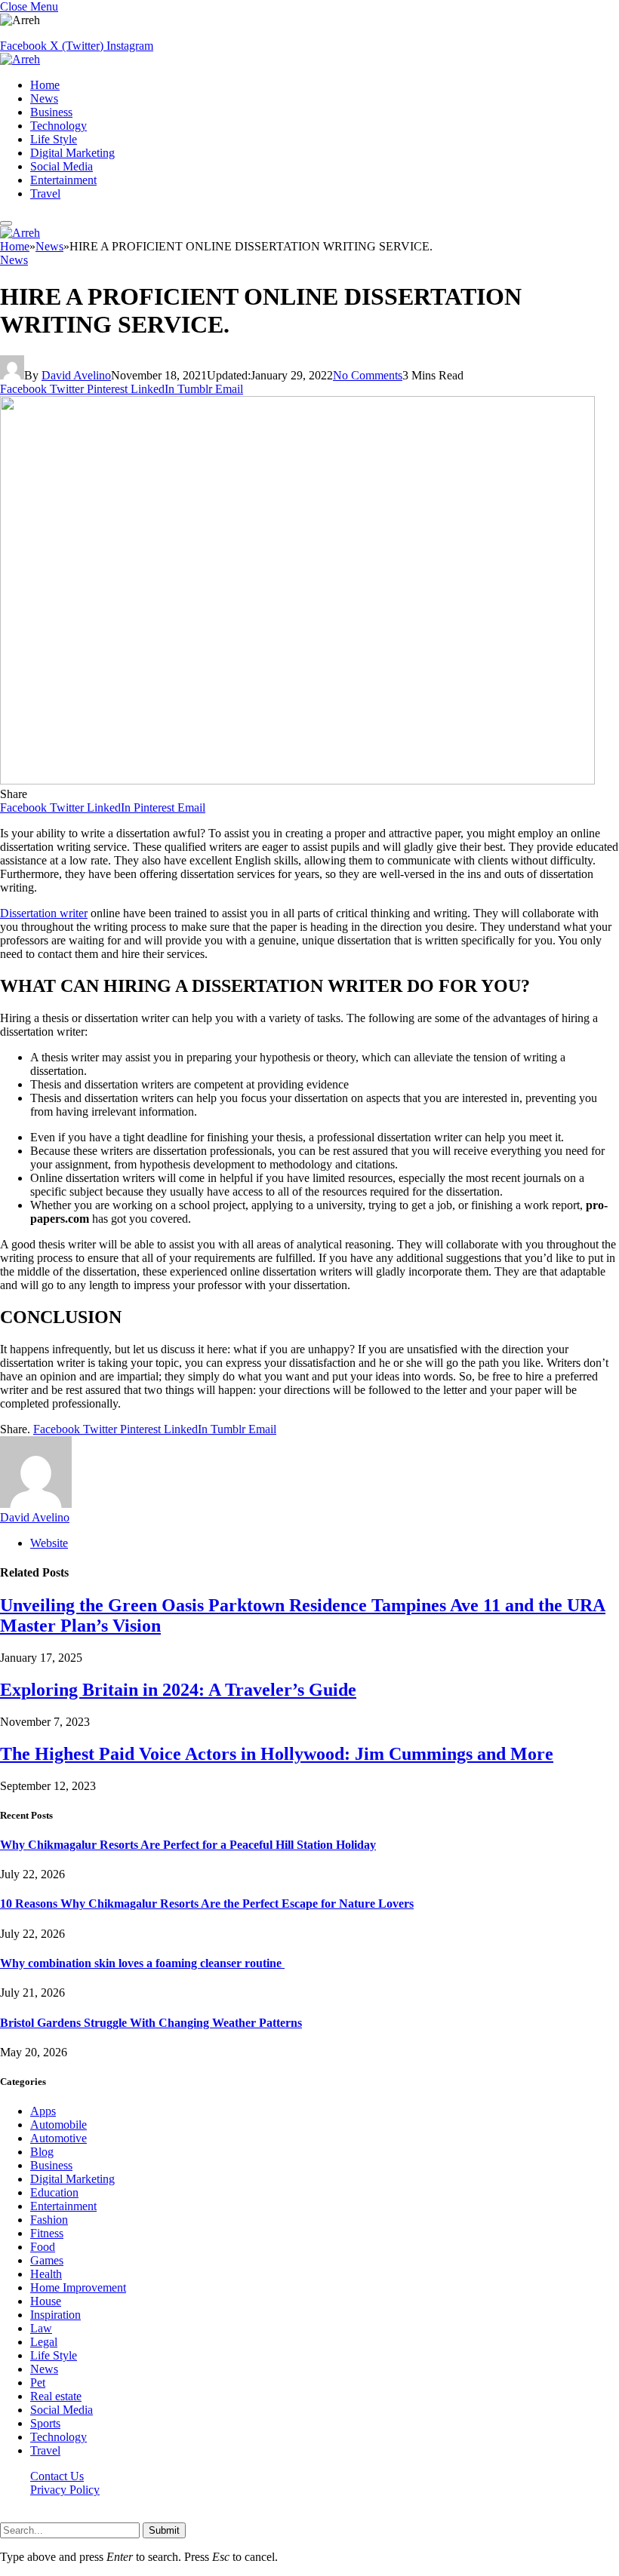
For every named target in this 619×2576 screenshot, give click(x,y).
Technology (59, 126)
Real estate (56, 2396)
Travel (45, 193)
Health (46, 2274)
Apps (43, 2111)
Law (41, 2328)
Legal (44, 2342)
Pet (38, 2383)
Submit (164, 2530)
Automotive (59, 2138)
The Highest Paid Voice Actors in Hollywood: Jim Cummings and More (277, 1754)
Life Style (54, 139)
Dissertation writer (44, 913)
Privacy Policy (65, 2490)
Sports (45, 2423)
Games (47, 2260)
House (46, 2301)
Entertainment (63, 180)
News (44, 98)
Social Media (62, 166)
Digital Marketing (72, 153)
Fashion (49, 2220)
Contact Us (57, 2476)
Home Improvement (78, 2287)
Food (43, 2247)
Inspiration (55, 2315)
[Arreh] (20, 59)
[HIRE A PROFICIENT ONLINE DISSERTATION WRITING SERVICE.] (297, 780)
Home (45, 85)
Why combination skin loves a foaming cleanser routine (142, 1963)
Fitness (47, 2233)
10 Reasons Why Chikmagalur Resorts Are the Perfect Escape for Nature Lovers (207, 1904)
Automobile (59, 2125)
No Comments (368, 375)
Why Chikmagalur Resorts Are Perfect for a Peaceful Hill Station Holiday (188, 1845)
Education (54, 2192)
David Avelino (76, 375)
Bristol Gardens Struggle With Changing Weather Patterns (151, 2023)
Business (51, 112)
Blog (42, 2152)
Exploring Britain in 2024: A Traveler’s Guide (178, 1690)
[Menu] (6, 223)
